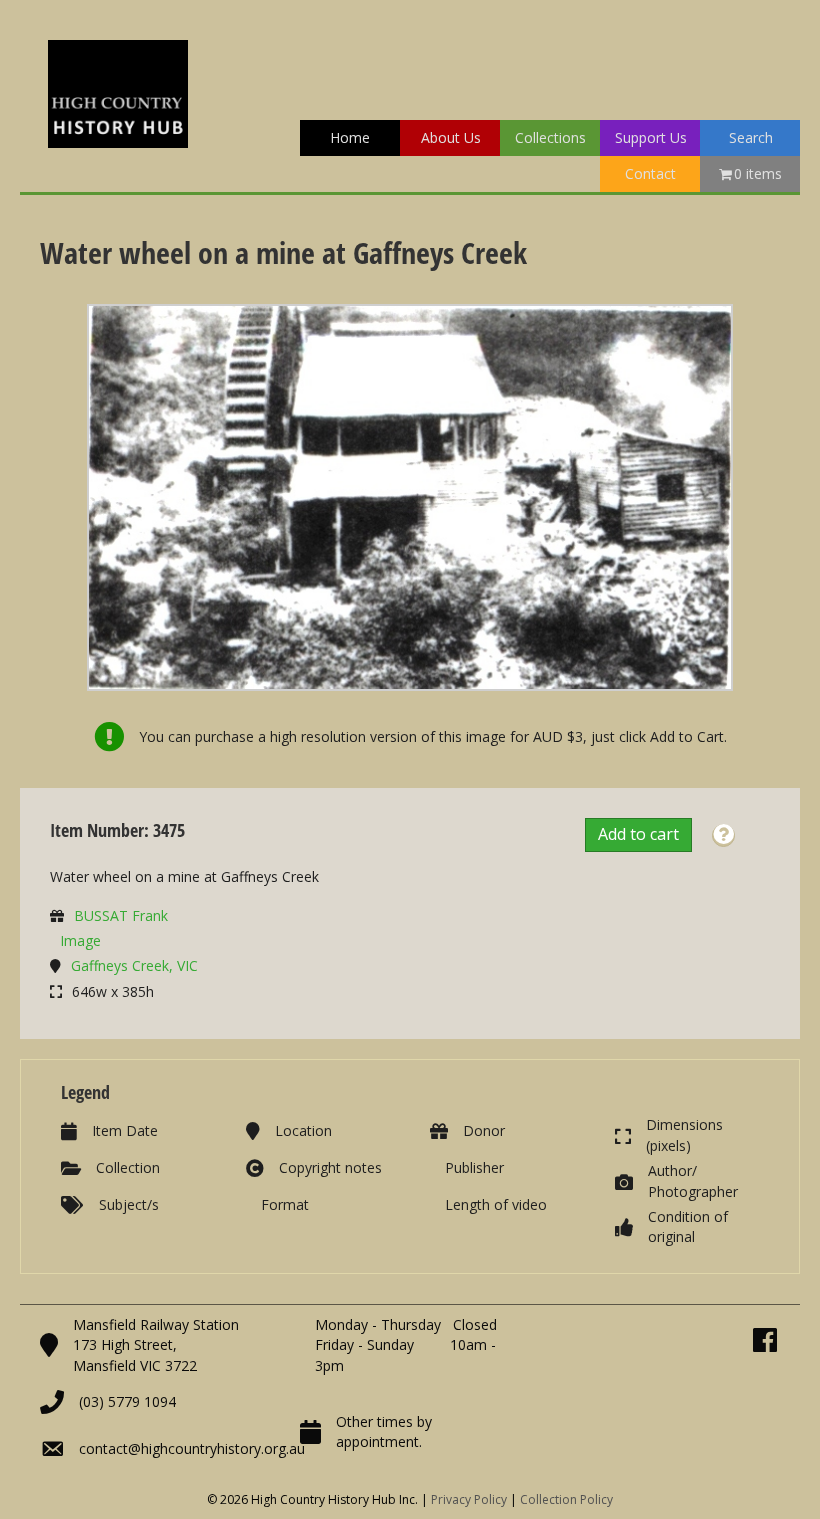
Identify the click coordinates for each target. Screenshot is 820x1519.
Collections (550, 137)
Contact (650, 173)
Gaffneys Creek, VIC (134, 965)
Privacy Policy (469, 1499)
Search (751, 137)
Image (80, 940)
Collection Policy (566, 1499)
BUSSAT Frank (121, 915)
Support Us (651, 137)
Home (350, 137)
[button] (723, 835)
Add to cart (638, 834)
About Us (451, 137)
